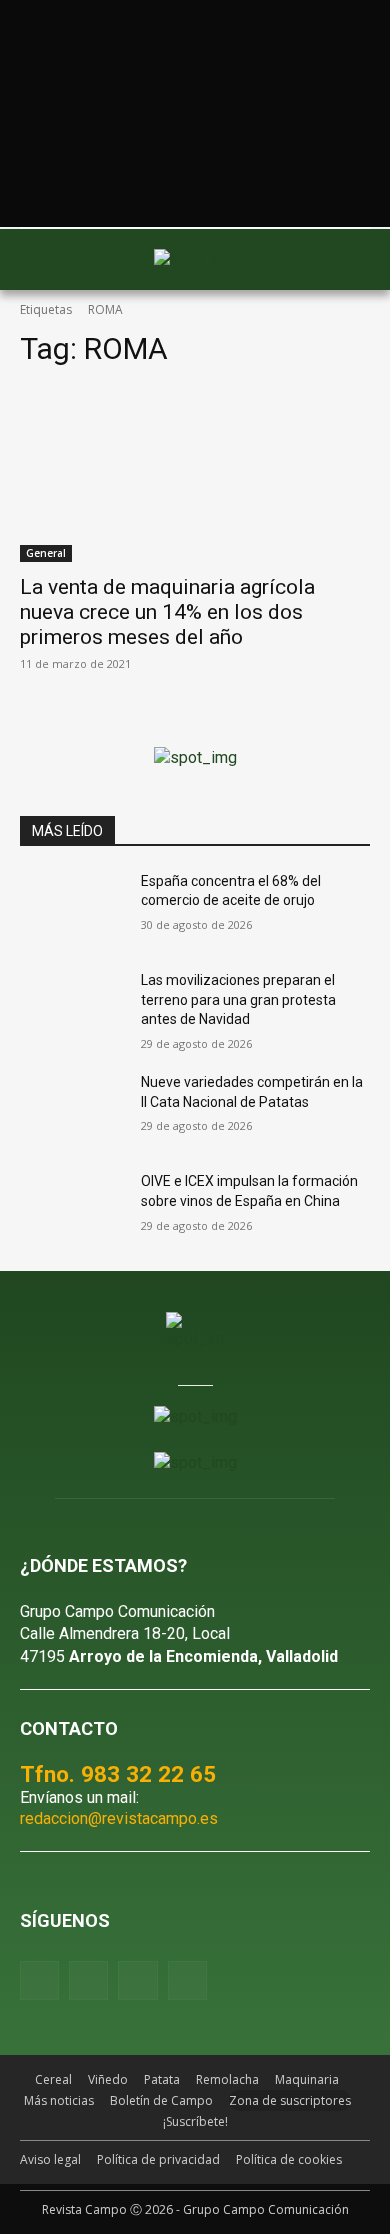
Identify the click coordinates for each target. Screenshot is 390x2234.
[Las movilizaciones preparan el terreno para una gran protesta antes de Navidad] (72, 1008)
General (46, 553)
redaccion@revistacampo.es (119, 1818)
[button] (45, 259)
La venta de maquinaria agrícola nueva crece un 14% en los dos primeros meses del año (167, 612)
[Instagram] (88, 1980)
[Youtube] (137, 1980)
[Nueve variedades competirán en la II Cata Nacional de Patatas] (72, 1110)
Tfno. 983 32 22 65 (118, 1774)
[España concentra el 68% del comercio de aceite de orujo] (72, 909)
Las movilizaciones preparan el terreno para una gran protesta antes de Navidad (238, 999)
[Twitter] (187, 1980)
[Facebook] (39, 1980)
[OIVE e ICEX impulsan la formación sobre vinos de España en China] (72, 1209)
